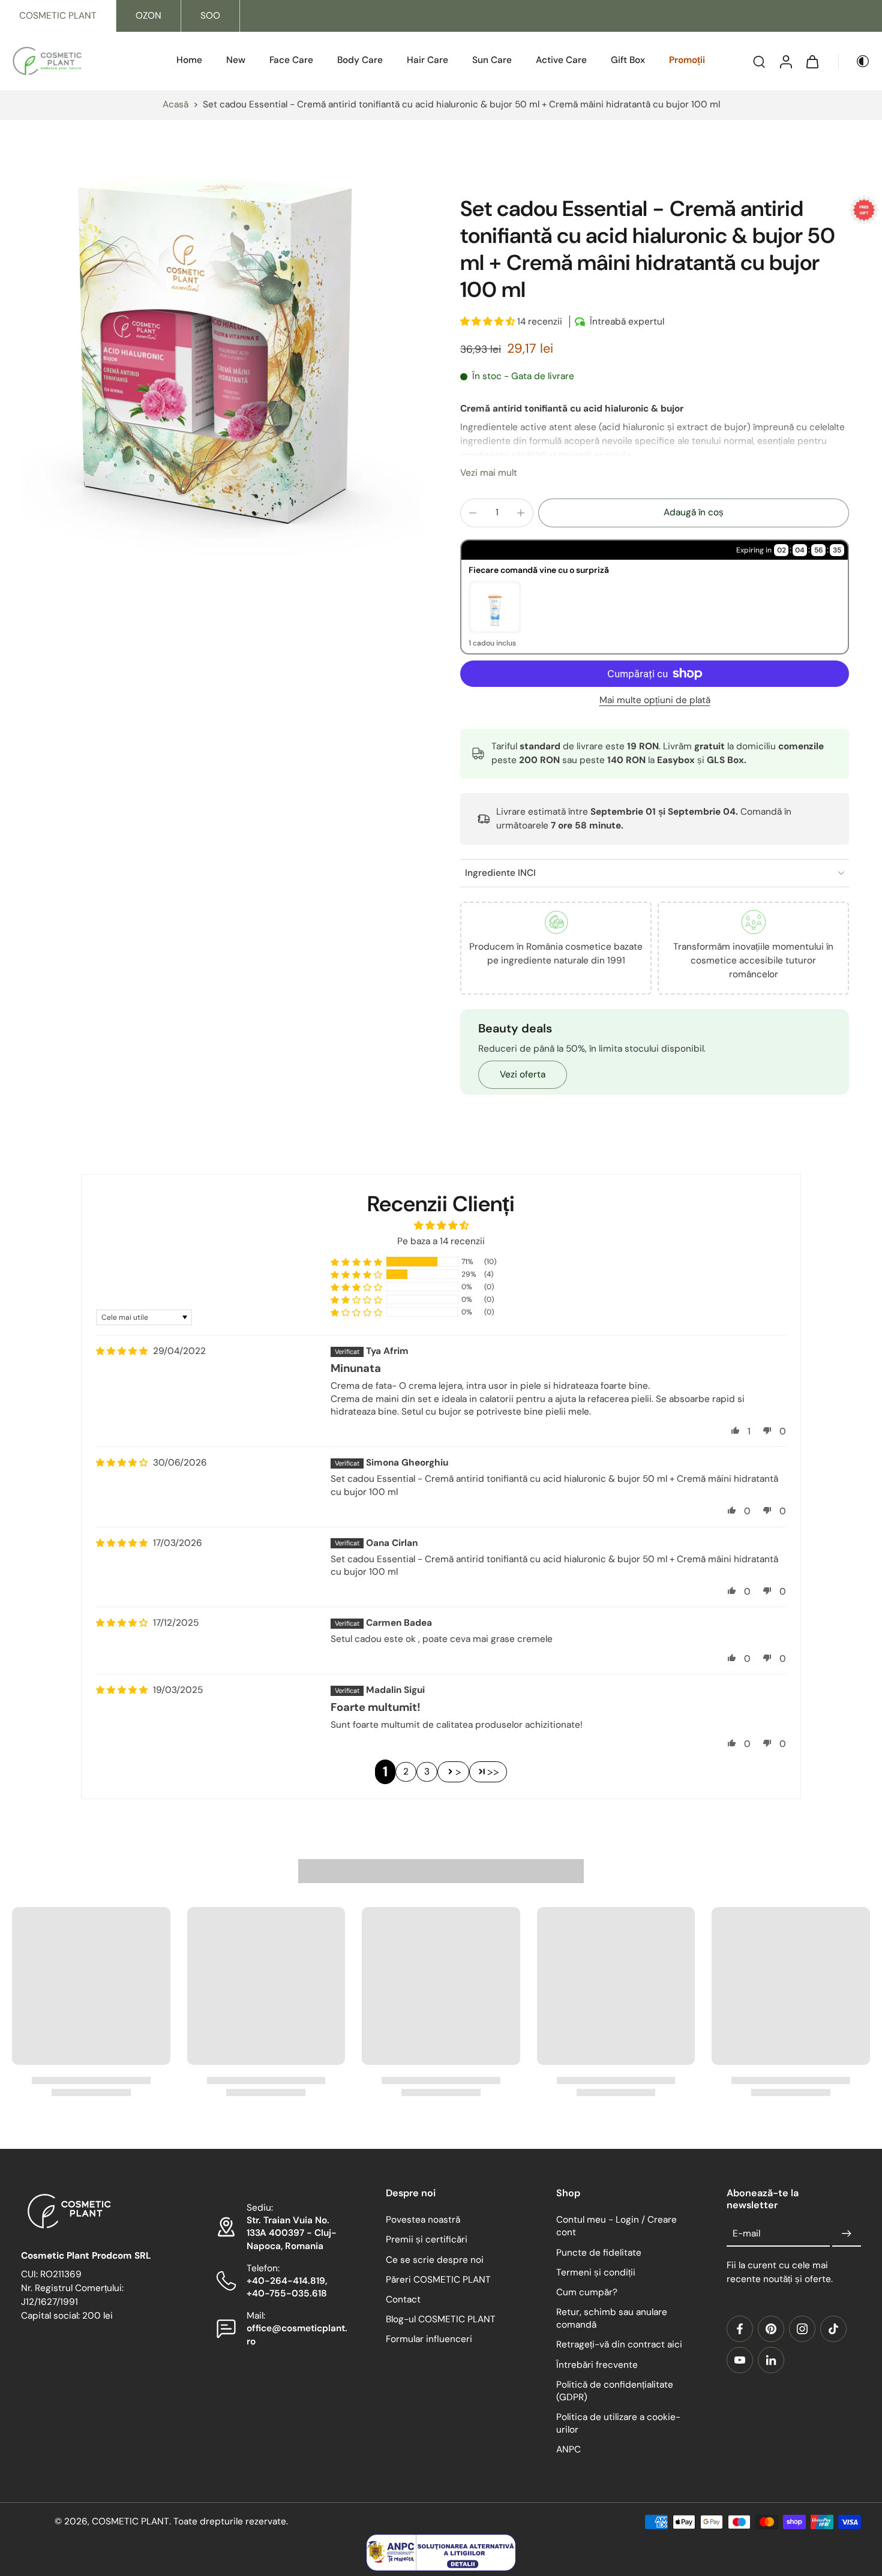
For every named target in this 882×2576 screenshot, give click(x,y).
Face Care (291, 60)
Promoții (687, 60)
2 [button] (406, 1772)
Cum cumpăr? (587, 2292)
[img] (122, 1351)
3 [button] (427, 1772)
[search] (759, 61)
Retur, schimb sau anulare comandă (612, 2319)
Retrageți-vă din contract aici (619, 2345)
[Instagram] (802, 2329)
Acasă (175, 104)
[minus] (473, 513)
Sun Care (492, 60)
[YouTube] (740, 2360)
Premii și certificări (427, 2240)
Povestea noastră (423, 2220)
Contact (403, 2299)
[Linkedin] (771, 2360)
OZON (148, 16)
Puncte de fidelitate (599, 2253)
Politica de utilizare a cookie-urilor (618, 2424)
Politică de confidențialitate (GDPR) (615, 2391)
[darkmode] (854, 61)
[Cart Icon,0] (812, 61)
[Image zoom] (221, 356)
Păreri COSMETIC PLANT (438, 2280)
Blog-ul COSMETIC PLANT (441, 2320)
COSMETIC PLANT (58, 16)
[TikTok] (833, 2329)
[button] (489, 322)
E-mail (746, 2233)
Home (189, 60)
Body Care (360, 60)
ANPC (568, 2450)
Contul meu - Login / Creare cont (616, 2227)
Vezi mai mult (489, 473)
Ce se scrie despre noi (435, 2260)
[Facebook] (740, 2329)
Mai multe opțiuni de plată (655, 701)
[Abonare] (847, 2234)
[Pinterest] (771, 2329)
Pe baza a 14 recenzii (441, 1241)
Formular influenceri (429, 2340)
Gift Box (628, 60)
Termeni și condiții (596, 2272)
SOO (210, 16)
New (236, 60)
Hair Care (427, 60)
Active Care (561, 60)
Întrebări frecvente (597, 2365)
